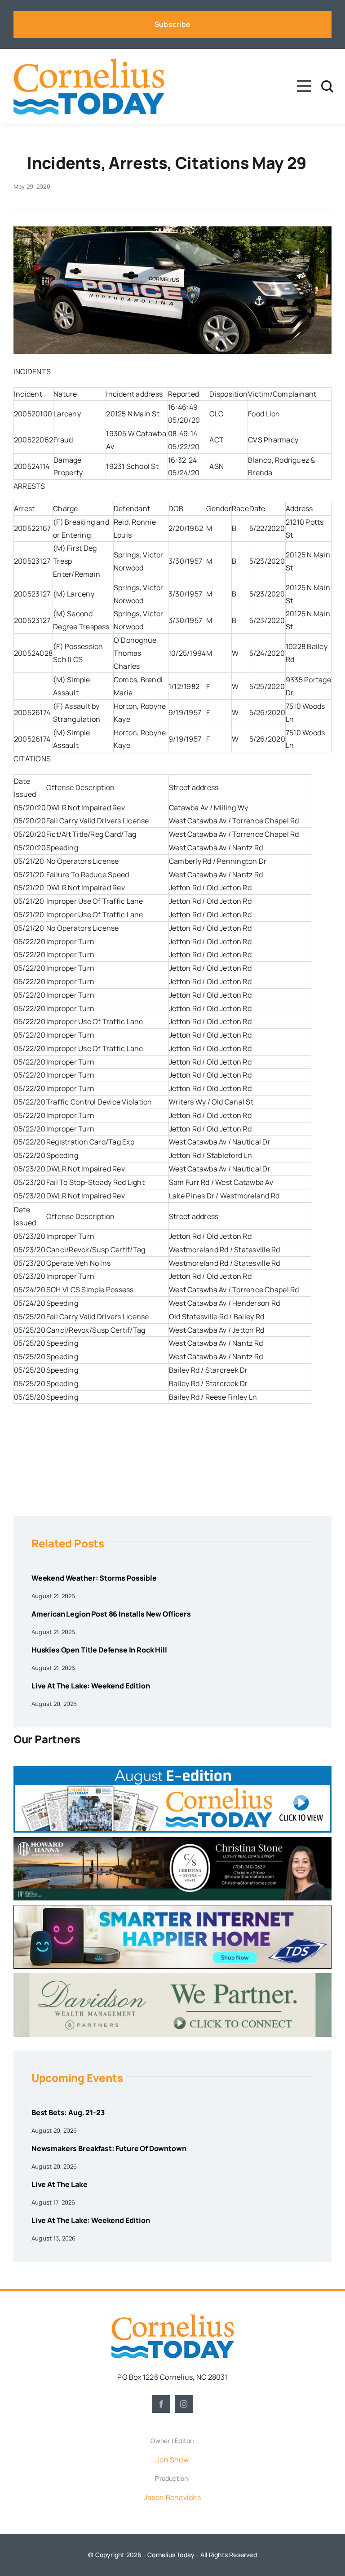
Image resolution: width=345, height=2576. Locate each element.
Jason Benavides (172, 2497)
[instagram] (184, 2404)
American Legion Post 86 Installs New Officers (111, 1614)
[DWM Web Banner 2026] (172, 1977)
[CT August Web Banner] (172, 1770)
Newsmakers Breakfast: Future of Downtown (109, 2148)
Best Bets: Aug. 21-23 (68, 2112)
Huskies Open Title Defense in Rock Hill (99, 1650)
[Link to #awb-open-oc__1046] (327, 86)
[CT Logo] (89, 62)
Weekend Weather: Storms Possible (94, 1578)
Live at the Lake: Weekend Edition (91, 1686)
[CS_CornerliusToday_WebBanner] (172, 1841)
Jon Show (172, 2460)
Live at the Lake (59, 2184)
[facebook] (161, 2404)
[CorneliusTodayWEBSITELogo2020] (172, 2317)
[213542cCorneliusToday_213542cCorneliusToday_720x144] (172, 1909)
